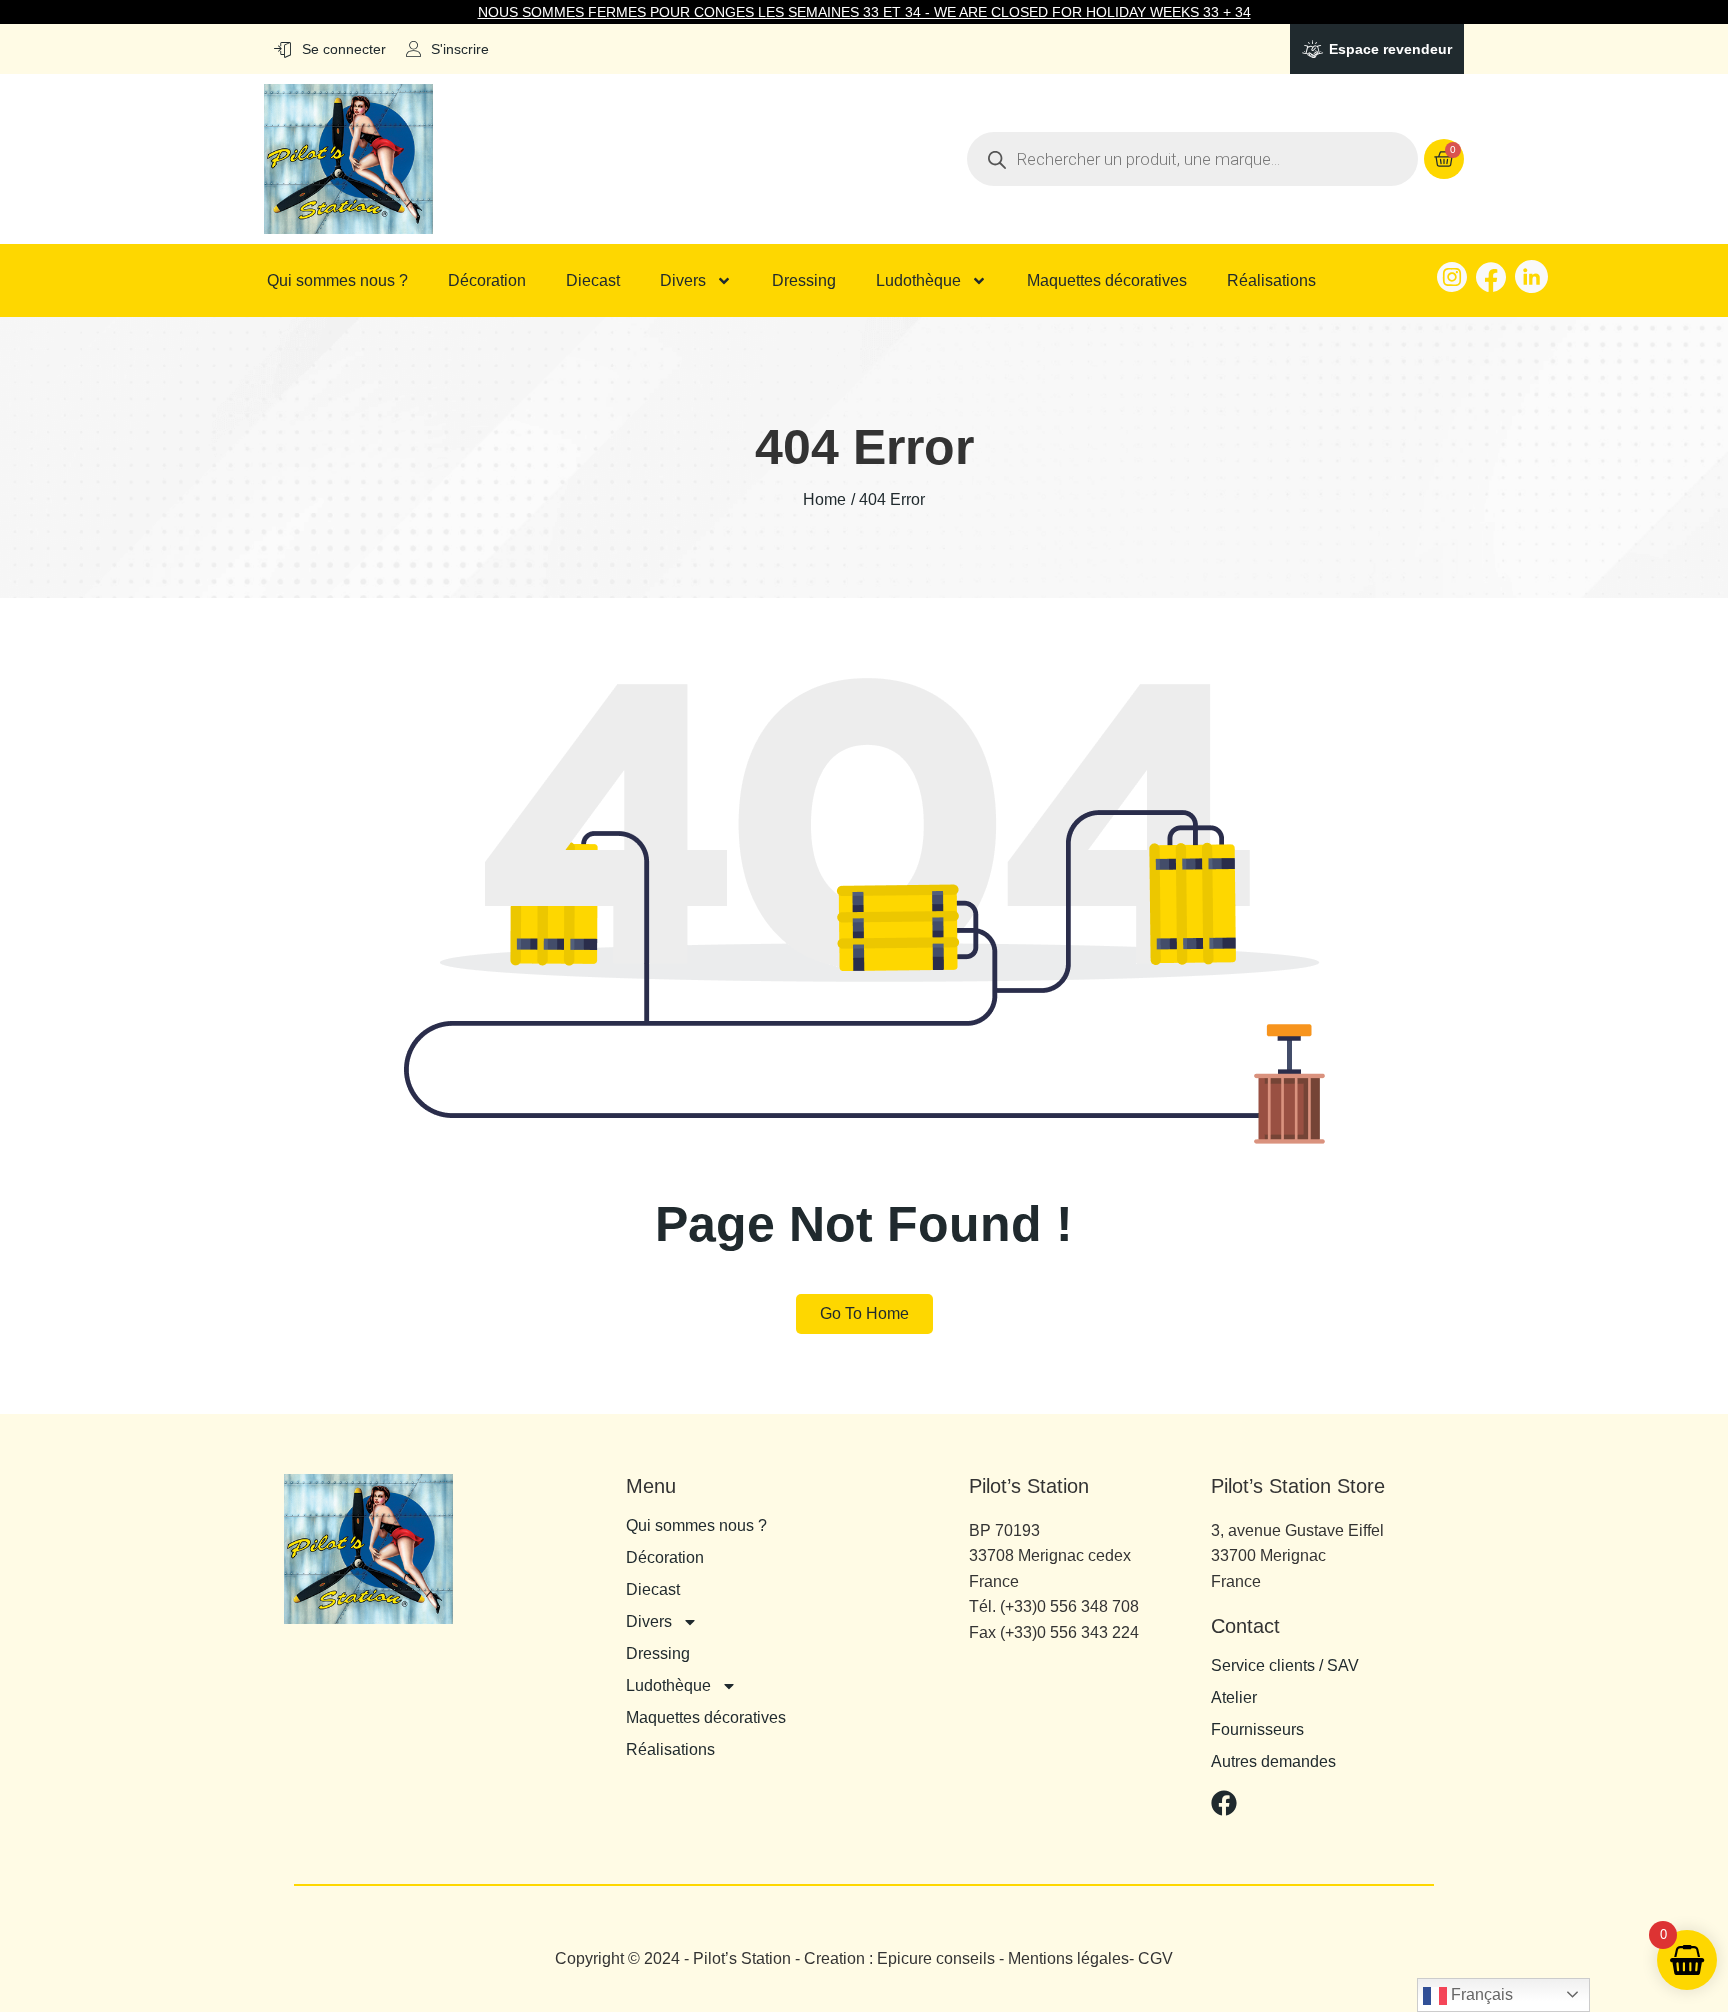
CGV (1155, 1958)
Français (1480, 1994)
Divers (683, 281)
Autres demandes (1273, 1762)
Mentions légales (1068, 1958)
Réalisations (1271, 281)
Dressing (804, 281)
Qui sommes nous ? (337, 281)
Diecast (593, 281)
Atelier (1234, 1698)
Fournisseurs (1257, 1730)
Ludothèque (918, 281)
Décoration (487, 281)
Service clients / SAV (1285, 1666)
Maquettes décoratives (1107, 281)
